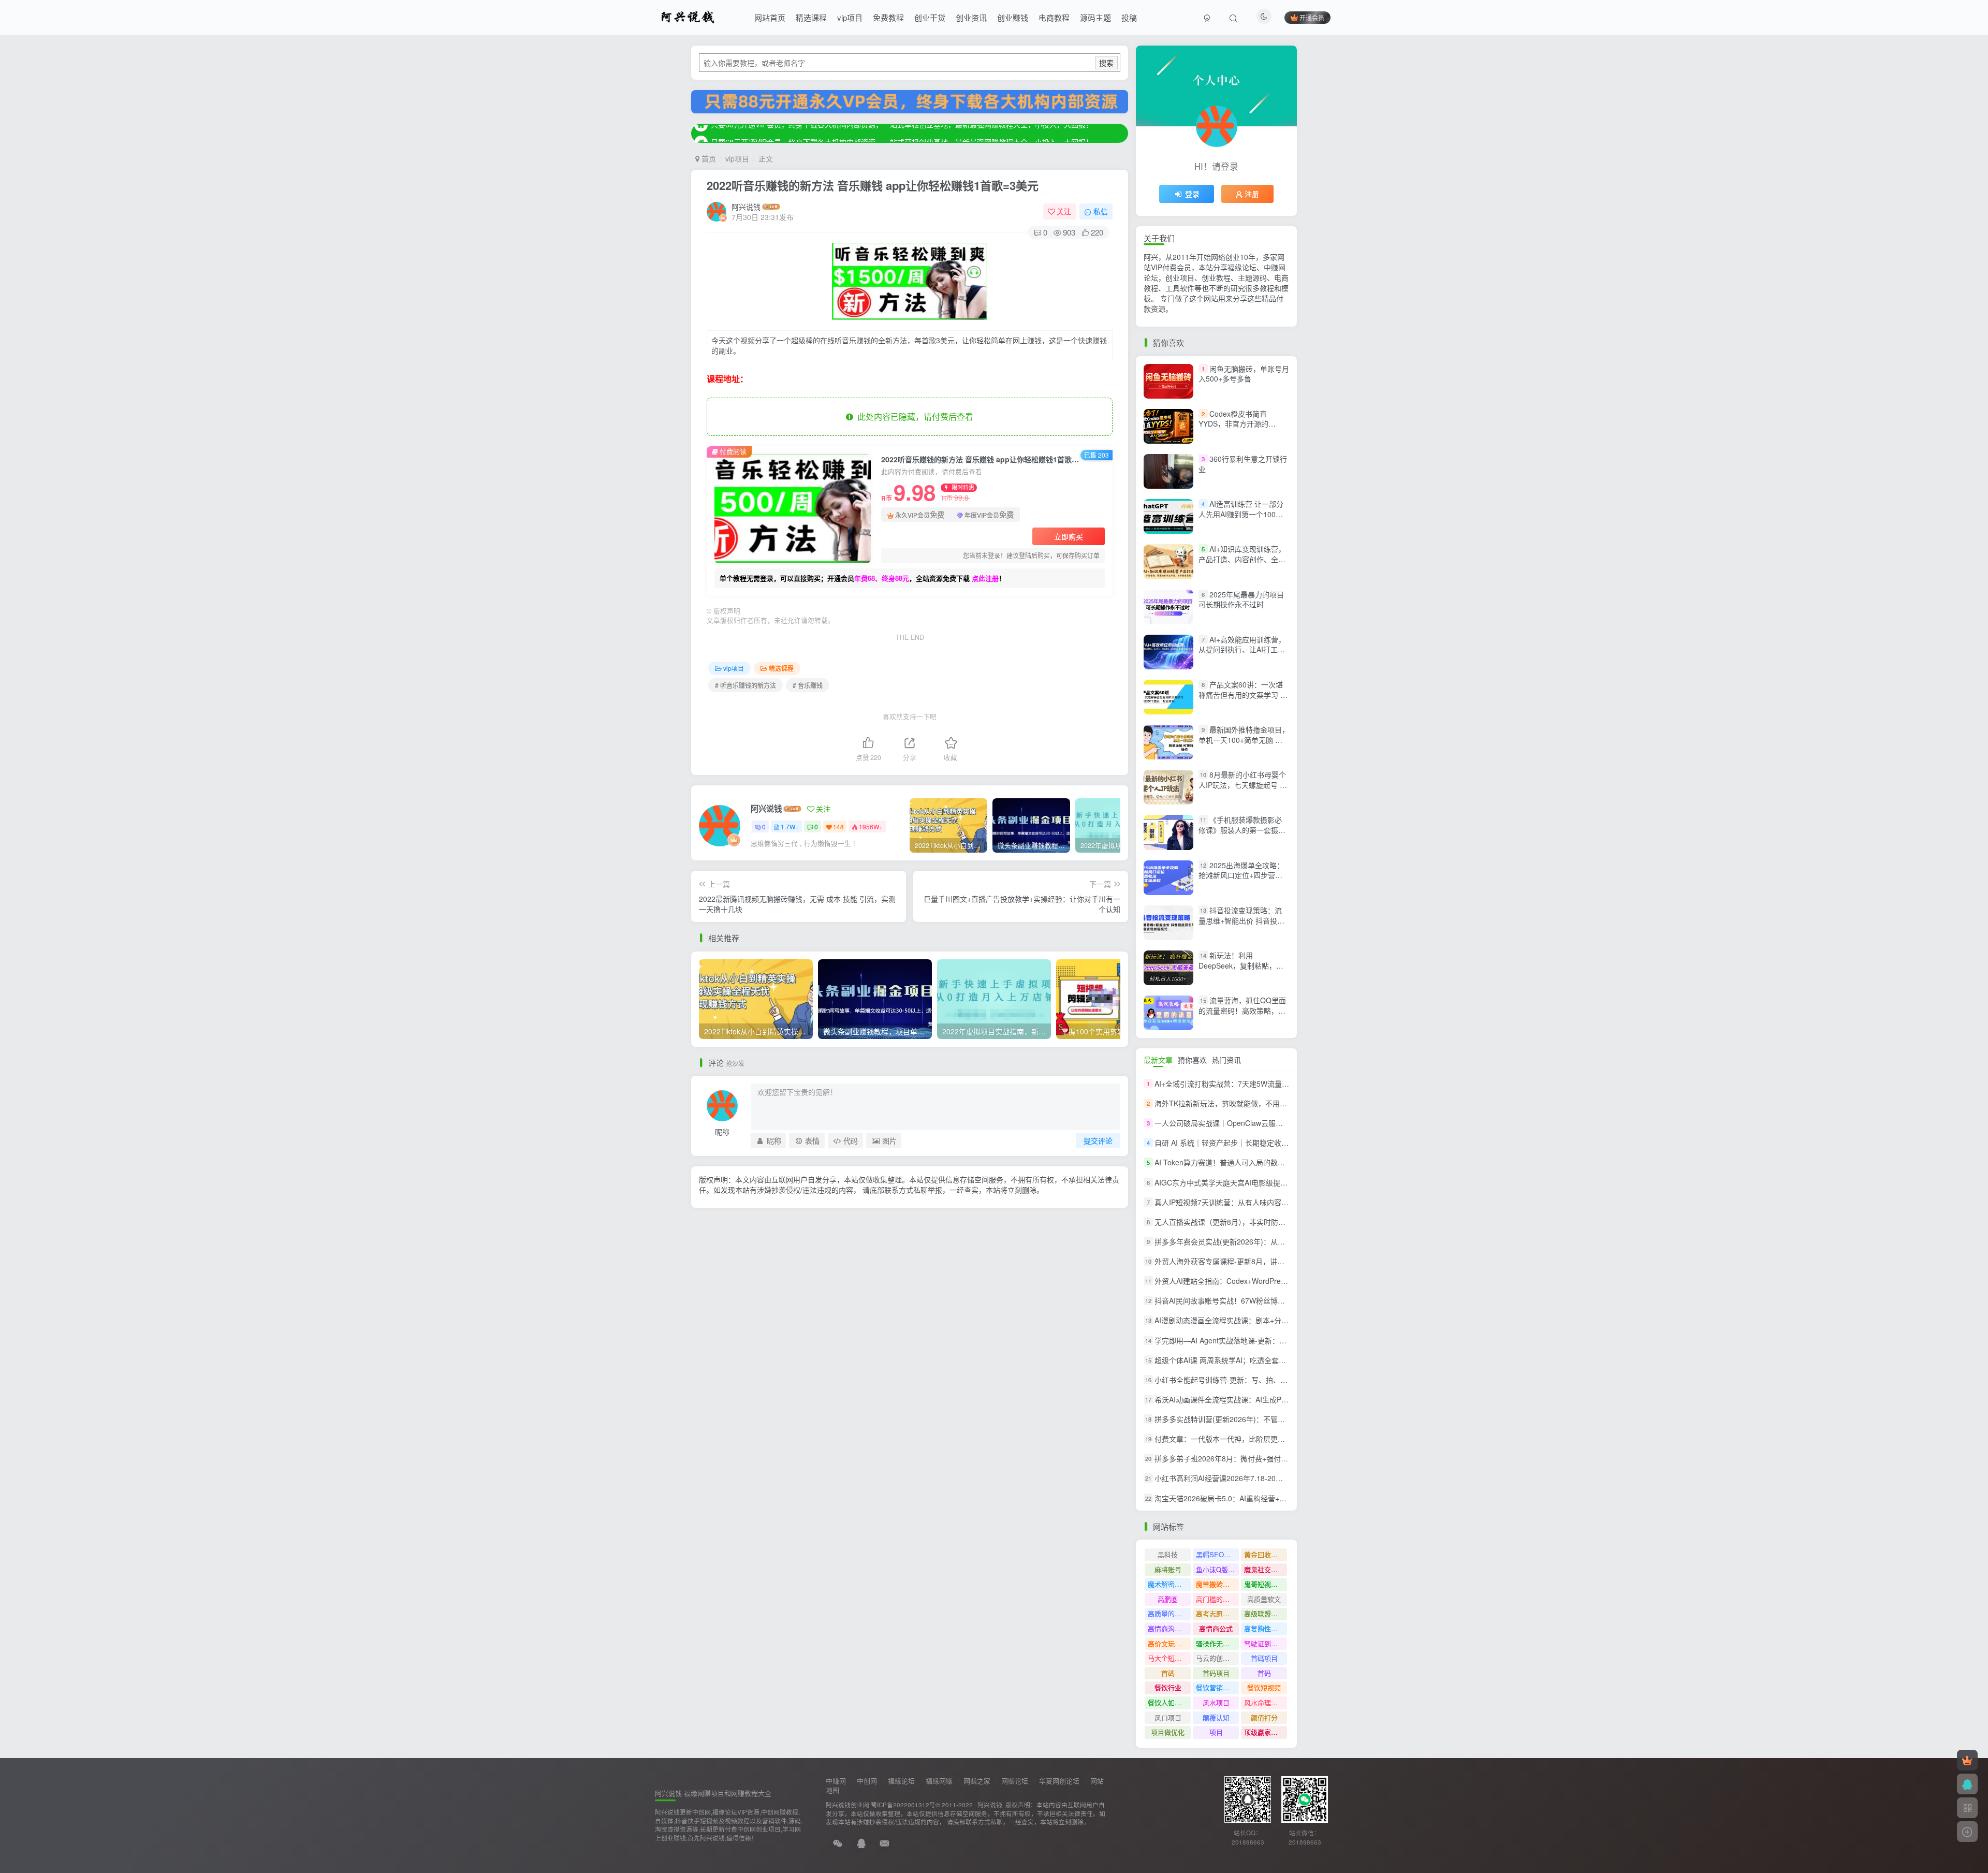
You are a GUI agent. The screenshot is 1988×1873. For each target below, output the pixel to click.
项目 (1216, 1732)
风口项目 (1168, 1717)
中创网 (867, 1781)
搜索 (1106, 63)
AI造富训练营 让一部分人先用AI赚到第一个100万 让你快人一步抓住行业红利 (1242, 514)
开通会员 (1312, 17)
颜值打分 (1264, 1717)
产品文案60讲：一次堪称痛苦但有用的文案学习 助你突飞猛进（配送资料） (1243, 694)
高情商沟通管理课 (1169, 1628)
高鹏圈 (1168, 1599)
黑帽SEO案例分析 (1217, 1554)
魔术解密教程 (1168, 1584)
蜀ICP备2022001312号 (903, 1805)
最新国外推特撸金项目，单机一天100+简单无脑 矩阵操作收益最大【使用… (1244, 740)
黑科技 (1168, 1554)
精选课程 (811, 17)
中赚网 (836, 1781)
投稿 (1129, 17)
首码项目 (1216, 1673)
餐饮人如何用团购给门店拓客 (1169, 1702)
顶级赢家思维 (1264, 1732)
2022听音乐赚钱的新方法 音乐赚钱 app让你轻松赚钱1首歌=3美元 (873, 185)
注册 (1252, 194)
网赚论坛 (1015, 1781)
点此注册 (985, 578)
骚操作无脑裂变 (1217, 1643)
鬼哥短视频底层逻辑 (1266, 1584)
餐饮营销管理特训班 (1217, 1687)
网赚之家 (977, 1781)
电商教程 (1054, 17)
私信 (1101, 211)
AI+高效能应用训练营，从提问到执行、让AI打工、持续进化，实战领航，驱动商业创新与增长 (1242, 655)
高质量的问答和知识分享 (1169, 1613)
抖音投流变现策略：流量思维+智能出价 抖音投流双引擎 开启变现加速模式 (1241, 920)
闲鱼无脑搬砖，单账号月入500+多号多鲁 (1244, 374)
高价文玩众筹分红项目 (1169, 1643)
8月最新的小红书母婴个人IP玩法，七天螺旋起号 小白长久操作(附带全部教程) (1243, 785)
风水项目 (1216, 1702)
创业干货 (930, 17)
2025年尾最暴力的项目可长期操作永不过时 (1241, 599)
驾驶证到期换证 (1266, 1643)
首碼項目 (1264, 1658)
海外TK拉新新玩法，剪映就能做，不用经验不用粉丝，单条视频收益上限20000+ (1284, 1103)
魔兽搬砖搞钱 (1216, 1584)
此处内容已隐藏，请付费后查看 (913, 416)
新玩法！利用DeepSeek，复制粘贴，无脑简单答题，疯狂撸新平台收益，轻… (1242, 970)
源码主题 (1095, 17)
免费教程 (888, 17)
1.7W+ (790, 826)
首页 (708, 158)
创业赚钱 (1013, 17)
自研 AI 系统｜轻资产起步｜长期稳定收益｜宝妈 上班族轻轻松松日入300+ (1274, 1143)
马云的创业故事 (1217, 1658)
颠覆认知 (1216, 1717)
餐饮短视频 (1264, 1687)
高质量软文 (1264, 1599)
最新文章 (1158, 1060)
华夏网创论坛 (1059, 1781)
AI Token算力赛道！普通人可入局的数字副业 (1227, 1163)
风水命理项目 (1264, 1702)
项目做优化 (1168, 1732)
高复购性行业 (1264, 1628)
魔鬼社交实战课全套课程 (1266, 1569)
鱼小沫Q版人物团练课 (1217, 1569)
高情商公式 (1216, 1628)
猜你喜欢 (1192, 1060)
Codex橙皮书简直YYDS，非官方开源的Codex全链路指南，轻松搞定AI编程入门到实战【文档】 (1245, 429)
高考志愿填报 (1216, 1613)
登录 (1192, 194)
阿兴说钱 (746, 207)
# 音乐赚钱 (808, 685)
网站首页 (770, 17)
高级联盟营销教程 (1266, 1613)
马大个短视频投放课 (1169, 1658)
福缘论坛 (901, 1781)
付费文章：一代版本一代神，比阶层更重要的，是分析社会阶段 (1256, 1439)
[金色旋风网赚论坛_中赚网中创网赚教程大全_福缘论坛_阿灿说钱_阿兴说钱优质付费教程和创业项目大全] (688, 16)
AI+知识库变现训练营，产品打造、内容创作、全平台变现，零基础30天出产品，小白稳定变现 (1242, 564)
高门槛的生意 (1216, 1599)
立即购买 (1069, 536)
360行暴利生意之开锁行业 (1243, 464)
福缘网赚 (939, 1781)
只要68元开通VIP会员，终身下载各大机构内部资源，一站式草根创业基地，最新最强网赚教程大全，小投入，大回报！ (902, 133)
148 (838, 826)
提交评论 (1098, 1140)
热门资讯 (1226, 1060)
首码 (1264, 1673)
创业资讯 (971, 17)
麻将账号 (1168, 1569)
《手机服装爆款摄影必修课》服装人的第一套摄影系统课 (1242, 830)
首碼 (1168, 1673)
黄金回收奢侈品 (1266, 1554)
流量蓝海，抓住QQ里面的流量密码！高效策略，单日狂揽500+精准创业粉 (1242, 1010)
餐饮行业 (1168, 1687)
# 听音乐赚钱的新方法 (745, 685)
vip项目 (850, 17)
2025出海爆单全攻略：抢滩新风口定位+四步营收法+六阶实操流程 (1241, 875)
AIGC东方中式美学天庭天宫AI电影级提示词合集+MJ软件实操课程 (1261, 1182)
